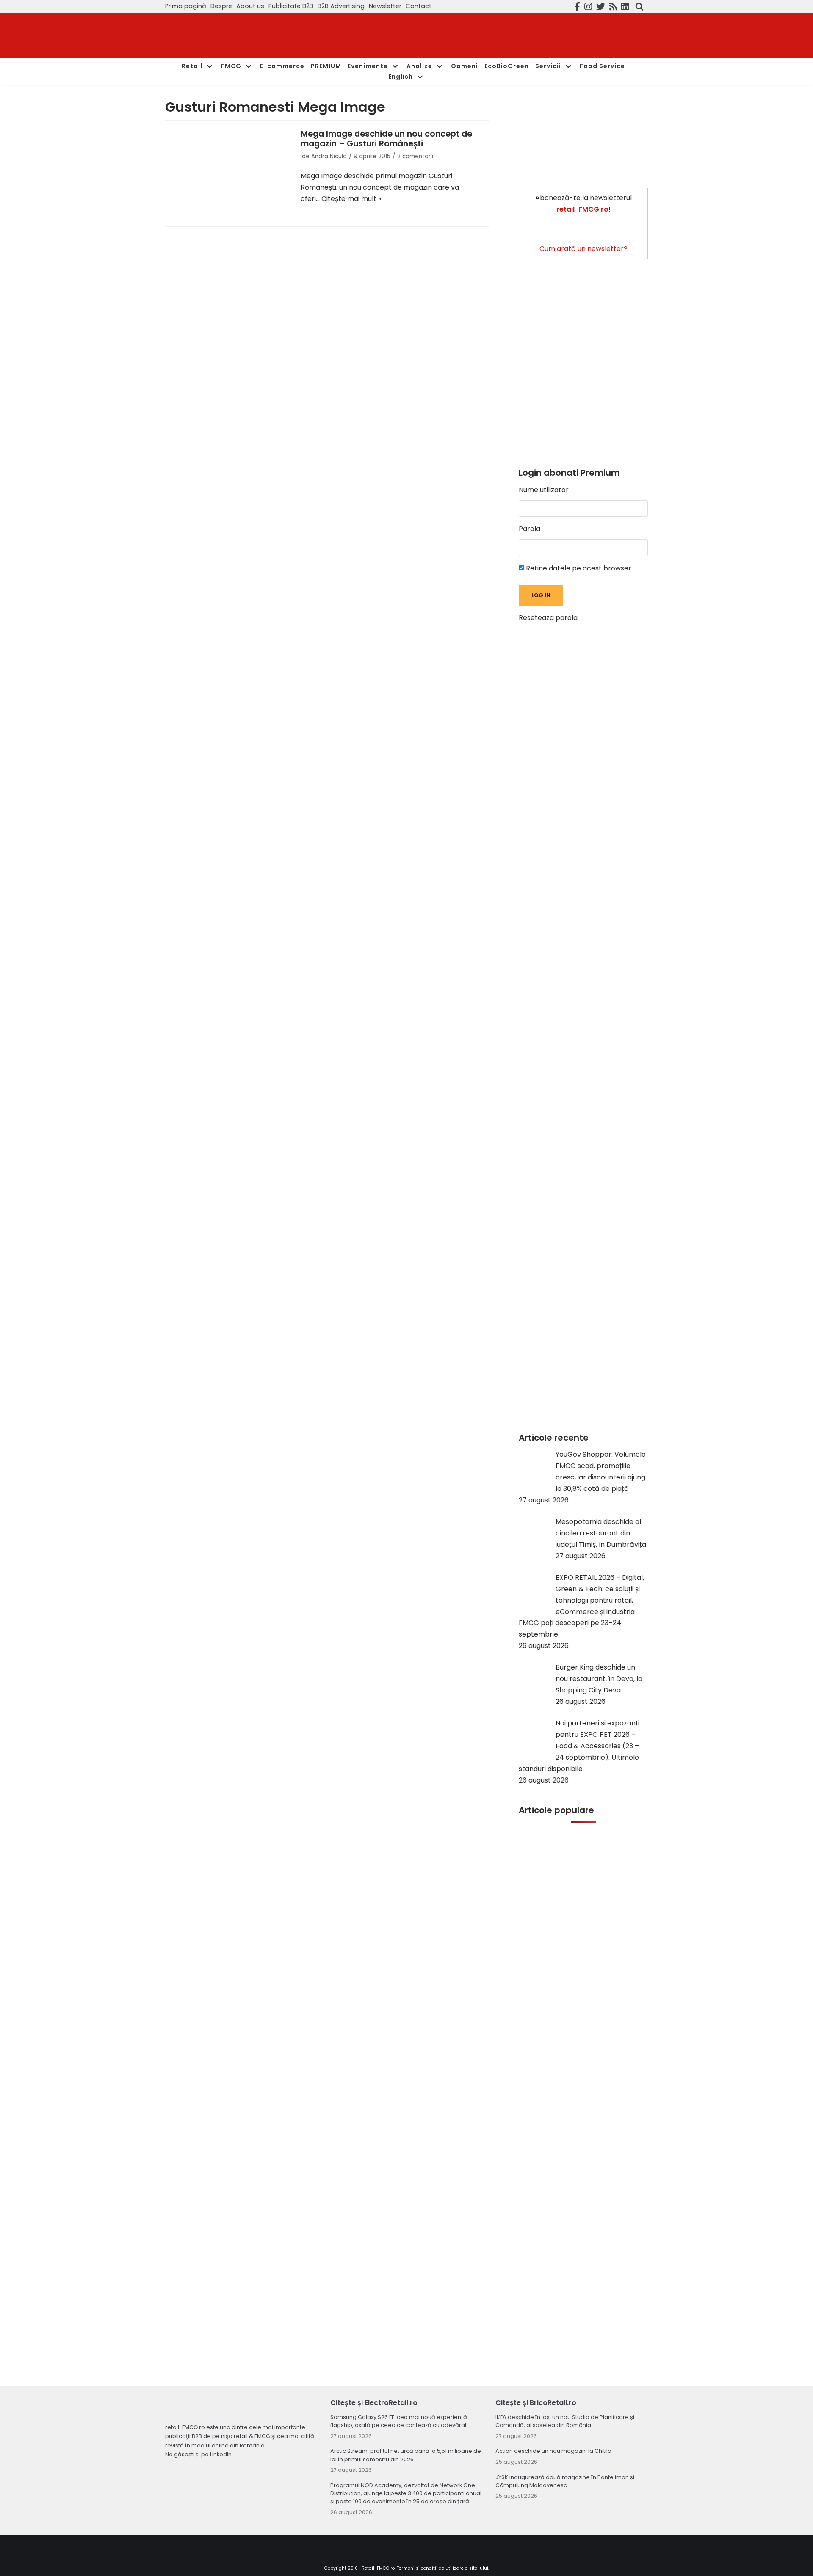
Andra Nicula (329, 156)
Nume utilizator (544, 490)
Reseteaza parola (548, 618)
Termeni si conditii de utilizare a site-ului (442, 2568)
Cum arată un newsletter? (583, 249)
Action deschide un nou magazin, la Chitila (553, 2451)
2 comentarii (415, 156)
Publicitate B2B (291, 6)
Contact (419, 6)
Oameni (465, 66)
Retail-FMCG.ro (378, 2568)
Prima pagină (186, 6)
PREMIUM (326, 66)
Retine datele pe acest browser (578, 568)
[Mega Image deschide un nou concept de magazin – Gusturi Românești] (229, 171)
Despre (221, 6)
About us (250, 6)
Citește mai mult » (351, 199)
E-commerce (282, 66)
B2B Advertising (341, 6)
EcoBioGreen (507, 66)
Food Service (602, 66)
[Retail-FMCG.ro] (229, 35)
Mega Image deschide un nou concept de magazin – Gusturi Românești (386, 139)
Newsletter (385, 6)
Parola (530, 529)
